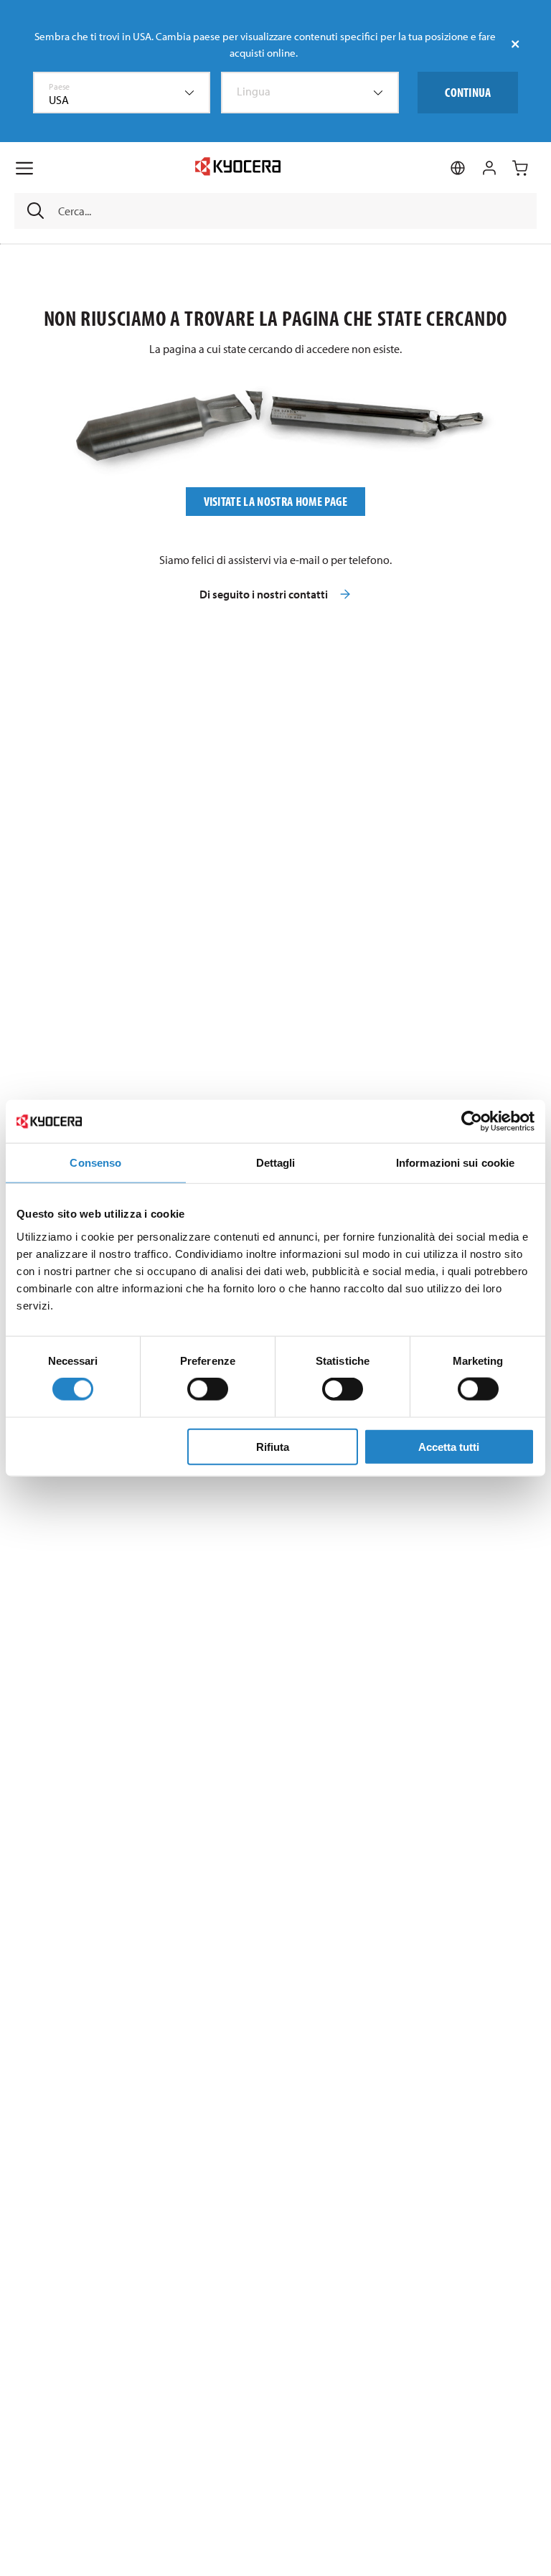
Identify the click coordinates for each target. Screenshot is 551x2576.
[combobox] (122, 93)
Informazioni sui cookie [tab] (455, 1163)
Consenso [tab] (95, 1163)
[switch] (208, 1389)
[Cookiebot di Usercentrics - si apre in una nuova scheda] (472, 1122)
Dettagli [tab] (276, 1163)
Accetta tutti (449, 1446)
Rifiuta (273, 1446)
